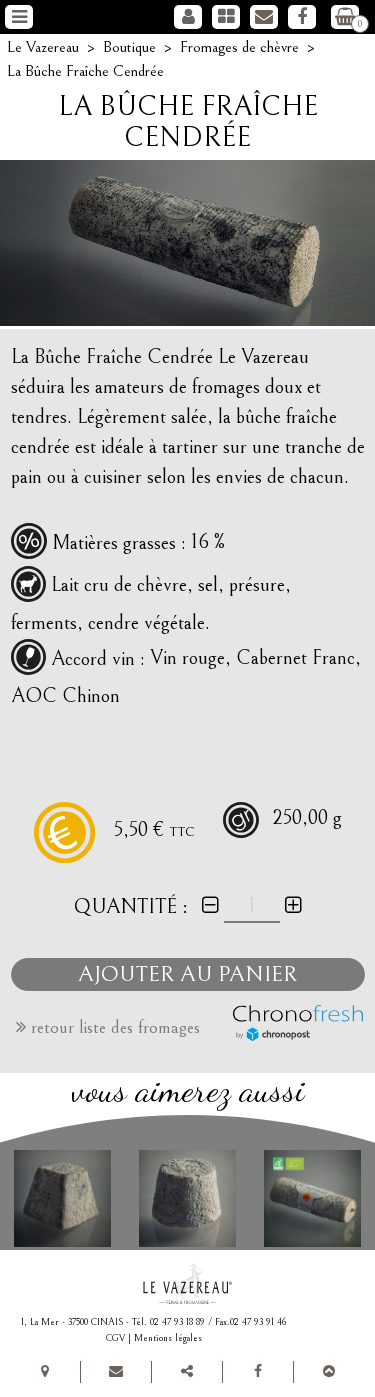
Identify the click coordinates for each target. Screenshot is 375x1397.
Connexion (188, 17)
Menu (20, 17)
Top (329, 1372)
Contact (264, 17)
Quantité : (131, 907)
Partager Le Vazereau (187, 1372)
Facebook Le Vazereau (302, 17)
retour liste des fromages (113, 1027)
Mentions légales (168, 1338)
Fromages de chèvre (226, 17)
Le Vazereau (43, 47)
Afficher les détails (62, 1200)
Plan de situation (45, 1372)
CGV (115, 1338)
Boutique (129, 47)
